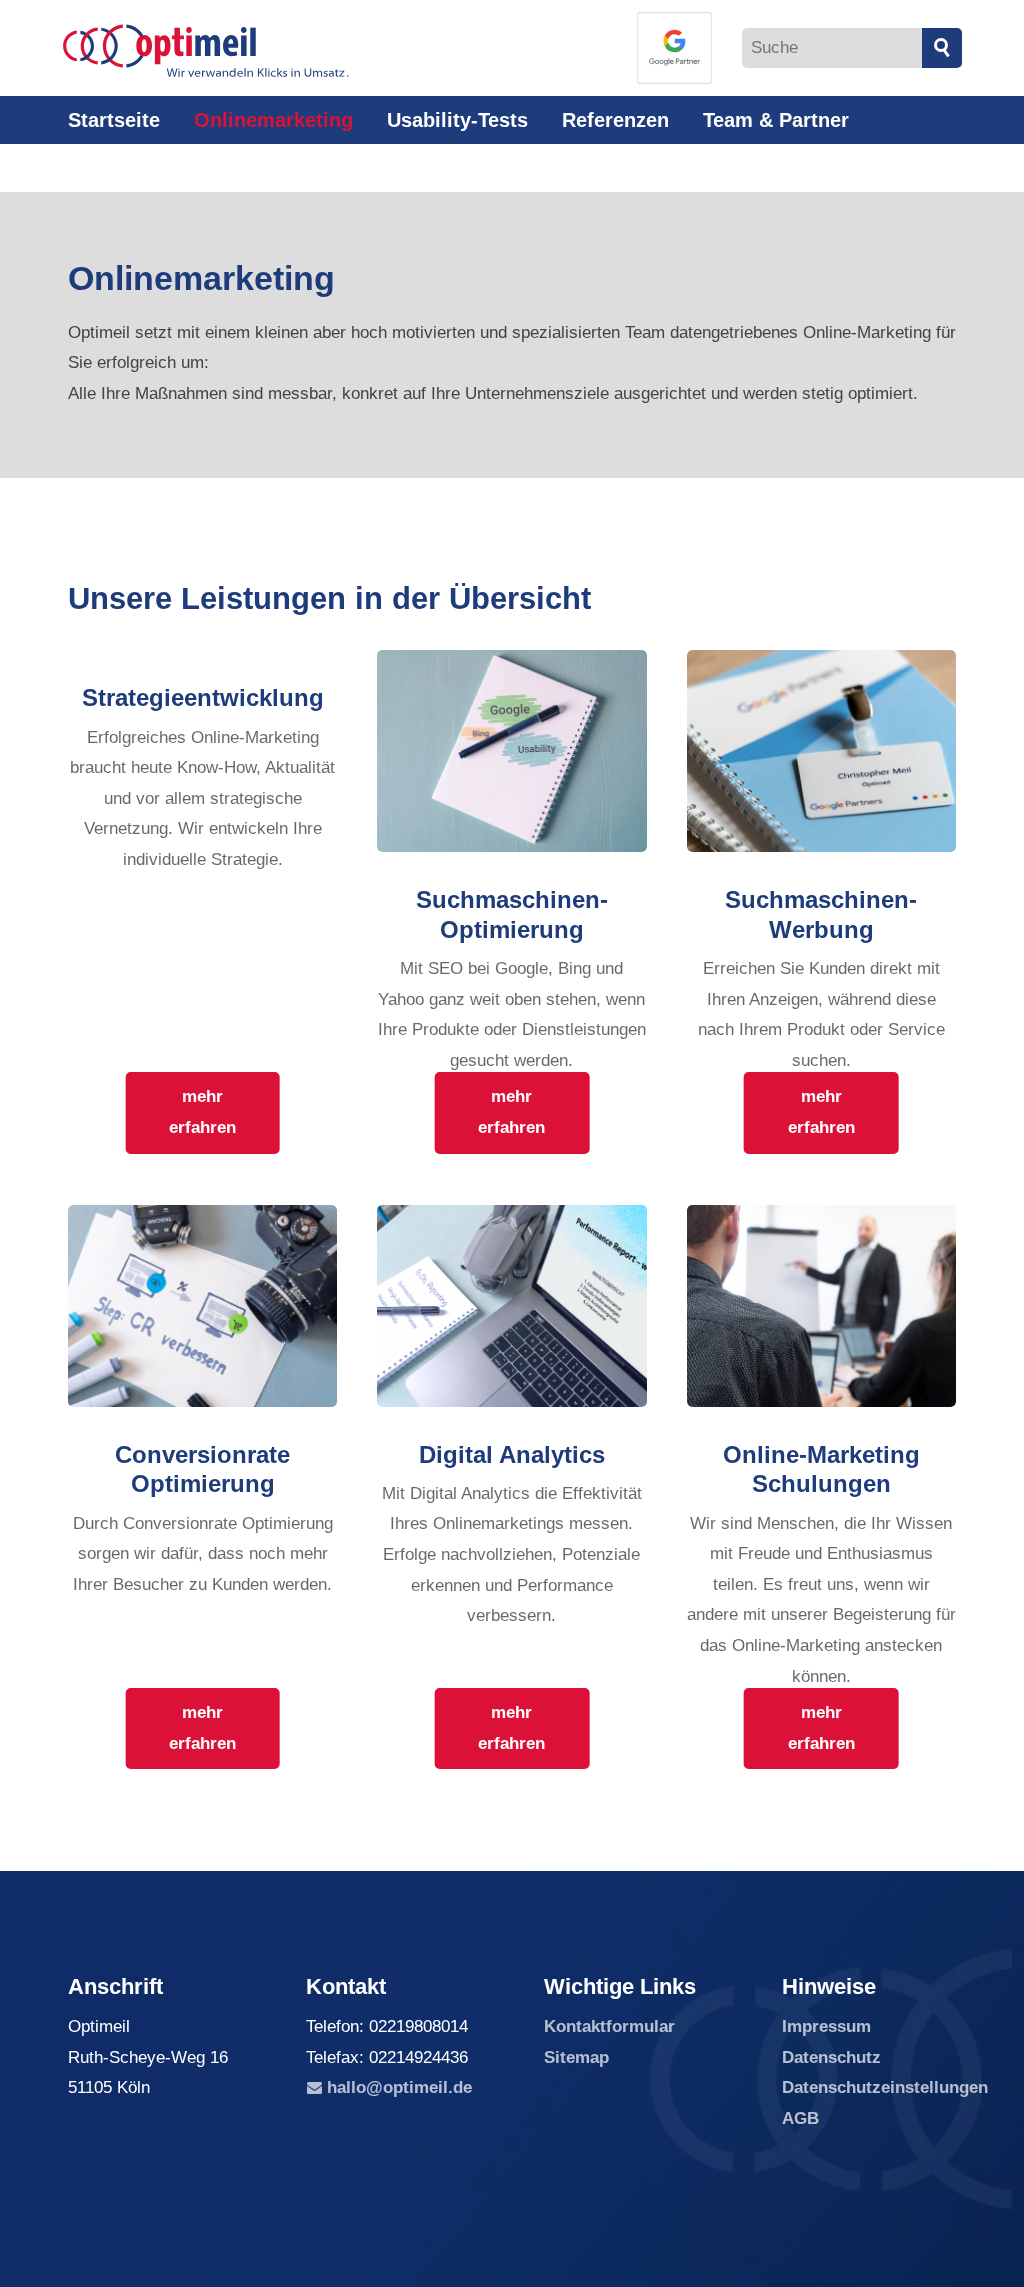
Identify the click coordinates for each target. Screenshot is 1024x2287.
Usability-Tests (457, 120)
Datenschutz (831, 2057)
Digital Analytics (512, 1454)
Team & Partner (776, 120)
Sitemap (576, 2057)
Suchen (942, 48)
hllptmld (395, 2087)
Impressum (826, 2026)
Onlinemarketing (273, 120)
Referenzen (615, 120)
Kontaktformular (609, 2026)
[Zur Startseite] (206, 51)
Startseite (114, 120)
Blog (215, 168)
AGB (800, 2118)
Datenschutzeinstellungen (885, 2087)
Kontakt (122, 168)
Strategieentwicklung (203, 697)
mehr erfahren (202, 1112)
